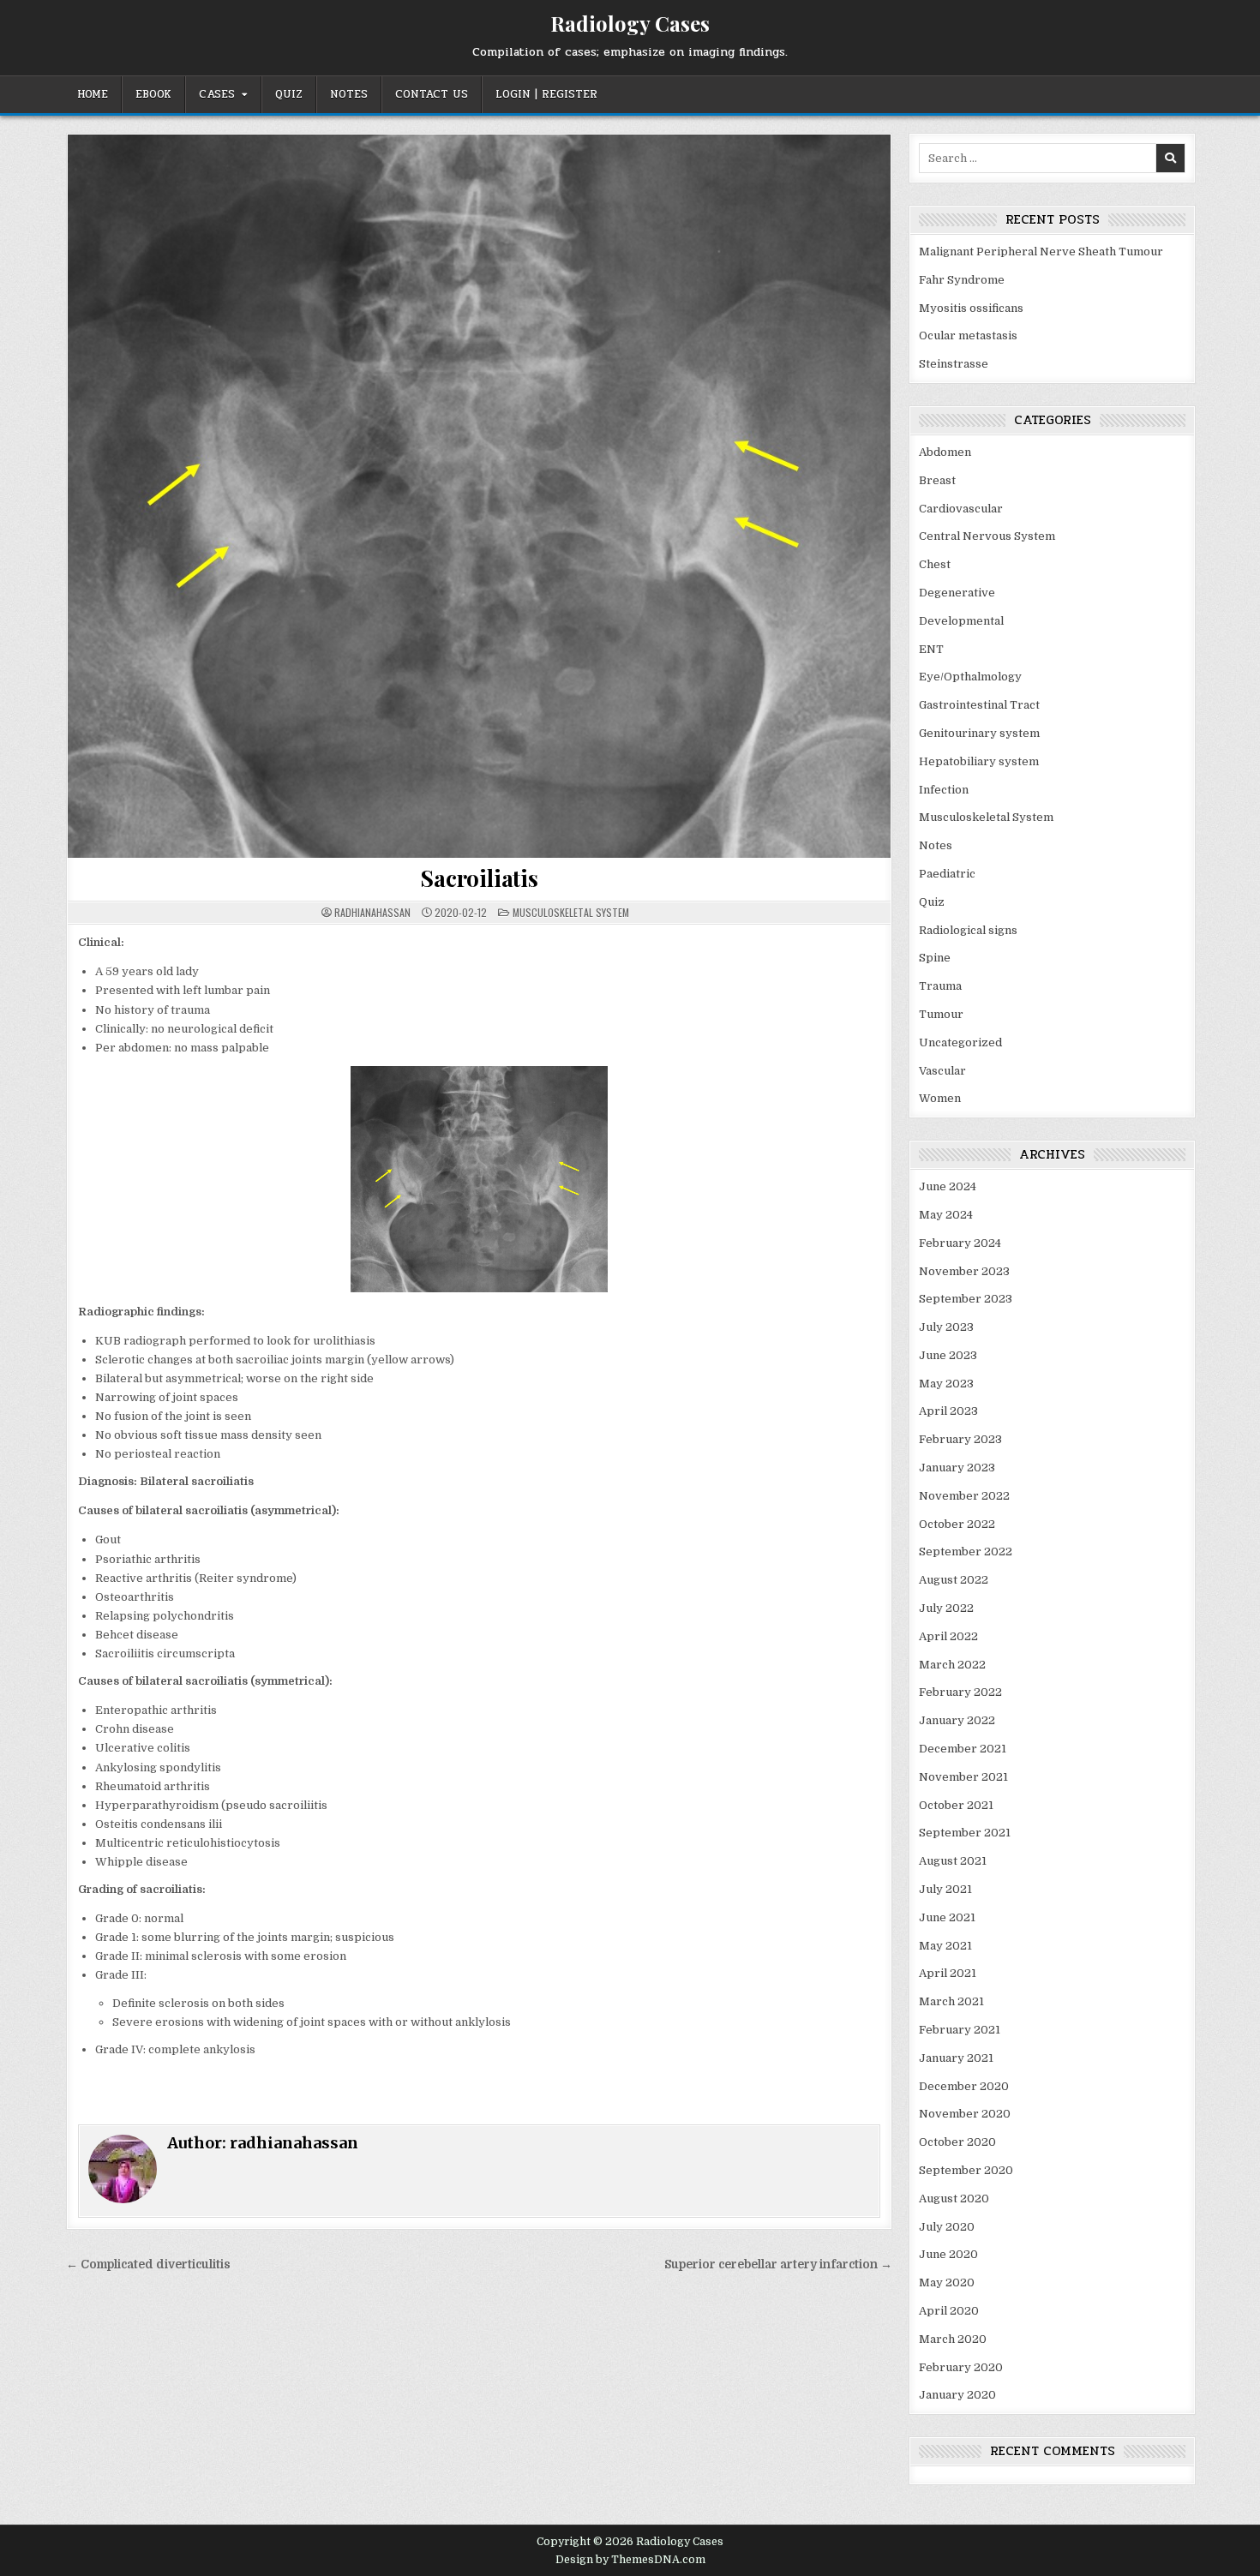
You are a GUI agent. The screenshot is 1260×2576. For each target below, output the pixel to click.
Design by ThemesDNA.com (630, 2560)
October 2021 (956, 1805)
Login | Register (546, 94)
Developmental (961, 621)
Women (940, 1098)
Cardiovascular (961, 509)
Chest (935, 564)
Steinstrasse (954, 364)
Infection (944, 790)
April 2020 (949, 2311)
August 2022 (954, 1580)
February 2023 (960, 1439)
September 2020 (966, 2170)
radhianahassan (372, 913)
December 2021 (963, 1749)
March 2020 (953, 2339)
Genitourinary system (979, 733)
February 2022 (960, 1692)
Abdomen (945, 452)
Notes (349, 94)
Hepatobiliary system (979, 761)
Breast (937, 480)
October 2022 (957, 1524)
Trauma (940, 986)
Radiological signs (968, 930)
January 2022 (957, 1720)
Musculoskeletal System (571, 912)
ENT (931, 649)
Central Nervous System (987, 536)
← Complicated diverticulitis (148, 2264)
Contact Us (432, 94)
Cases (217, 94)
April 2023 (948, 1411)
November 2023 (964, 1271)
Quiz (289, 94)
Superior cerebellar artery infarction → (778, 2264)
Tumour (941, 1014)
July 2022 (946, 1608)
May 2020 (947, 2282)
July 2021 (945, 1889)
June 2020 (948, 2254)
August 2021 (953, 1861)
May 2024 (946, 1215)
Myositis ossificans (971, 308)
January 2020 (957, 2395)
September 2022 (966, 1552)
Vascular (942, 1071)
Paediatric (947, 874)
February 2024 (960, 1243)
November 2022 (964, 1496)
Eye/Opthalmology (970, 677)
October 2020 (957, 2142)
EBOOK (153, 94)
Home (93, 94)
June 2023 (948, 1355)
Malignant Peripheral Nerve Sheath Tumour (1041, 252)
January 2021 (956, 2058)
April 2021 (948, 1973)
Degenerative (957, 593)
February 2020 (961, 2367)
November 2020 (965, 2114)
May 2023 (946, 1384)
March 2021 (951, 2001)
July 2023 (946, 1327)
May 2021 (945, 1946)
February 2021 (960, 2030)
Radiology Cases (630, 23)
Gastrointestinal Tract (979, 705)
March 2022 (952, 1665)
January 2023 (957, 1468)
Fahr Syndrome (962, 280)
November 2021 (963, 1777)
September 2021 (965, 1833)
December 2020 (964, 2086)
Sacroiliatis (479, 878)
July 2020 (947, 2227)
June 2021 (947, 1917)
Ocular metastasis (968, 335)
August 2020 (954, 2199)
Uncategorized (960, 1042)
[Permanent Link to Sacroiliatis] (479, 496)
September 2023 (966, 1299)
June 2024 (948, 1186)
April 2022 (948, 1636)
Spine (935, 958)
